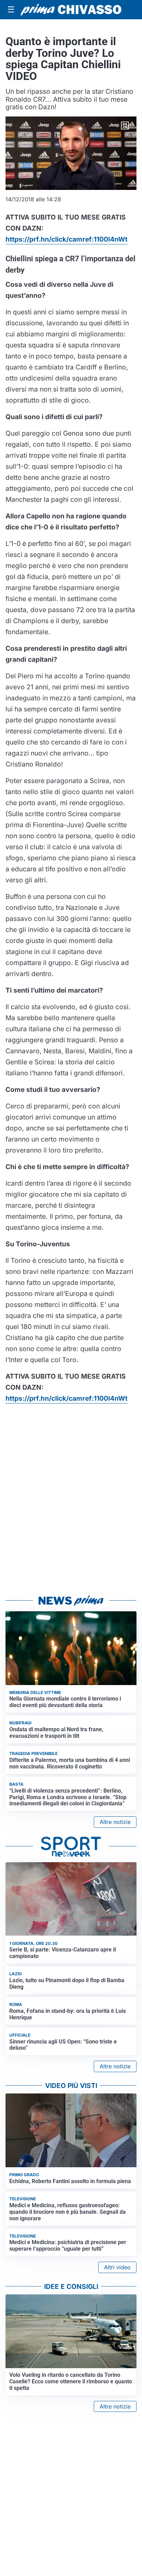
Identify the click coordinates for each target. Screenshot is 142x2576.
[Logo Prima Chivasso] (71, 10)
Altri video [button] (117, 2267)
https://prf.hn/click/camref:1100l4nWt (67, 239)
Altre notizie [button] (115, 1822)
